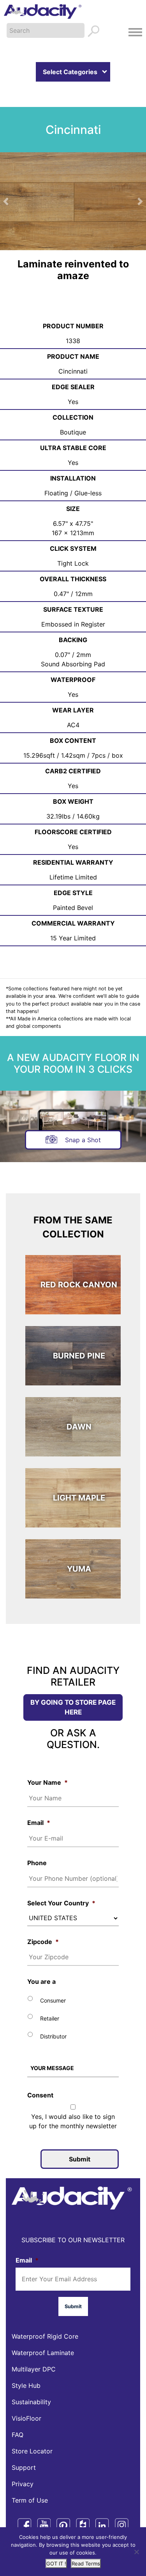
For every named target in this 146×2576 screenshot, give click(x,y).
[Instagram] (122, 2525)
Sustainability (31, 2402)
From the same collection (73, 1227)
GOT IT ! (56, 2564)
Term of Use (30, 2500)
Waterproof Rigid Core (45, 2336)
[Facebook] (24, 2525)
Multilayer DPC (34, 2369)
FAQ (18, 2435)
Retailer (50, 2018)
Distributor (53, 2036)
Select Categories (70, 72)
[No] (136, 2552)
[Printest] (63, 2525)
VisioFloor (26, 2418)
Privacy (23, 2484)
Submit (80, 2159)
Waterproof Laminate (43, 2353)
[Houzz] (83, 2525)
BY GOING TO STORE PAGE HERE (73, 1707)
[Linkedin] (102, 2525)
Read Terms (86, 2564)
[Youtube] (44, 2525)
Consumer (53, 2000)
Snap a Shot (82, 1140)
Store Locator (32, 2451)
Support (24, 2467)
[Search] (94, 32)
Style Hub (26, 2386)
